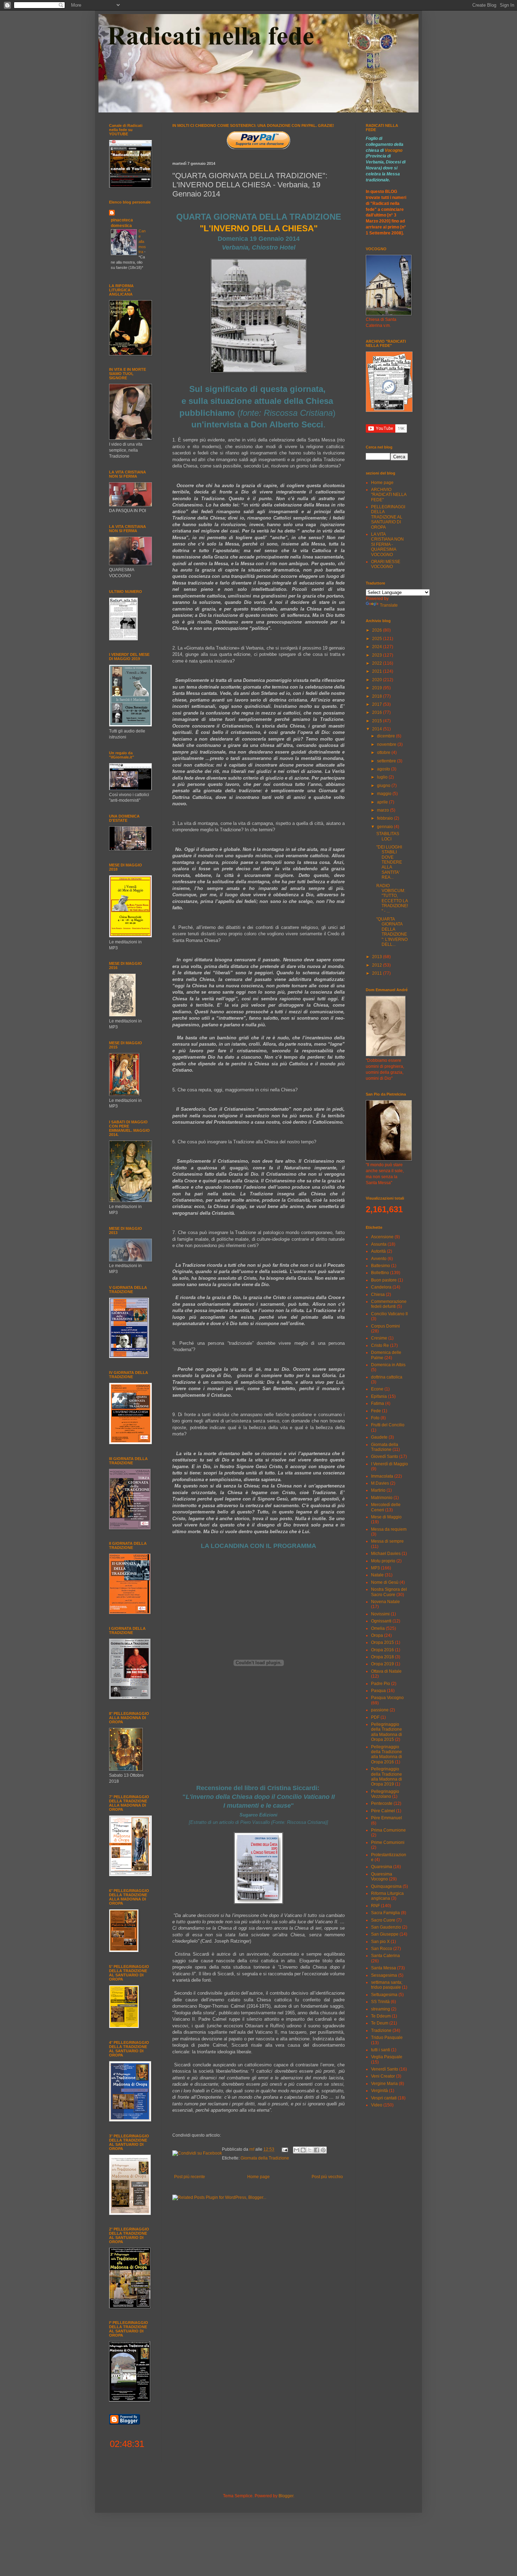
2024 (378, 647)
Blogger (286, 2496)
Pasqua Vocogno (387, 1698)
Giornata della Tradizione (265, 2158)
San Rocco (382, 1949)
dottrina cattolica (387, 1377)
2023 (378, 655)
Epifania (379, 1396)
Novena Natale (385, 1602)
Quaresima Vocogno (382, 1877)
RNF (375, 1906)
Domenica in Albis (388, 1365)
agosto (384, 769)
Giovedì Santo (385, 1457)
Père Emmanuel (387, 1818)
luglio (383, 777)
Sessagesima (384, 1975)
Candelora (381, 1287)
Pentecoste (382, 1803)
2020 (378, 680)
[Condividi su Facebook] (317, 2150)
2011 (378, 973)
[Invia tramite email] (296, 2150)
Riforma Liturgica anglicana (387, 1896)
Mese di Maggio (386, 1517)
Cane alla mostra (142, 241)
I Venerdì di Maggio (390, 1464)
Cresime (379, 1338)
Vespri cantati (384, 2098)
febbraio (385, 818)
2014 (378, 729)
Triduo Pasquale (387, 2038)
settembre (387, 761)
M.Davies (380, 1483)
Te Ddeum (381, 2016)
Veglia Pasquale (387, 2057)
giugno (384, 786)
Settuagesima (384, 1995)
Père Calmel (383, 1811)
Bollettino (380, 1273)
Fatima (378, 1403)
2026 (378, 630)
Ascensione (382, 1237)
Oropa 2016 (382, 1650)
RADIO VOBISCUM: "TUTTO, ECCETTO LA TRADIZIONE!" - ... (392, 898)
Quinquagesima (386, 1886)
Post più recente (190, 2177)
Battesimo (381, 1266)
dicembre (387, 736)
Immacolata (382, 1476)
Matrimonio (382, 1498)
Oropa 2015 (382, 1642)
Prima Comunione (388, 1830)
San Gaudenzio (386, 1927)
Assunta (379, 1244)
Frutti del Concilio (388, 1425)
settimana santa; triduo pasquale (387, 1985)
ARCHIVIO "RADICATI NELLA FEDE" (389, 495)
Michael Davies (386, 1554)
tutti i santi (381, 2050)
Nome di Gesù (385, 1582)
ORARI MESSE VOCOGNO (386, 564)
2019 (378, 688)
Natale (377, 1575)
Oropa (377, 1635)
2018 (378, 696)
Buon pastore (384, 1280)
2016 (378, 712)
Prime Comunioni (388, 1842)
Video (377, 2105)
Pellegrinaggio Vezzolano (385, 1794)
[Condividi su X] (310, 2150)
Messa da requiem (389, 1529)
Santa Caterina (385, 1956)
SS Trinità (380, 2002)
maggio (385, 794)
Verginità (379, 2091)
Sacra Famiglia (385, 1913)
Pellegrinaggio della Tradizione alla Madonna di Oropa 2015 (387, 1732)
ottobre (384, 753)
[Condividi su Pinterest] (323, 2150)
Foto (375, 1418)
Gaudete (379, 1437)
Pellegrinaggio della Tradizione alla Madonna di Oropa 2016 (387, 1754)
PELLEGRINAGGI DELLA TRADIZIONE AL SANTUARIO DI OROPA (388, 517)
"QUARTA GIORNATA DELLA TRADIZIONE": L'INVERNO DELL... (392, 932)
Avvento (379, 1259)
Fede (376, 1411)
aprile (383, 802)
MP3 (375, 1568)
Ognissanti (381, 1621)
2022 (378, 663)
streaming (381, 2009)
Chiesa (378, 1295)
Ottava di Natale (386, 1671)
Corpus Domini (385, 1326)
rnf (252, 2149)
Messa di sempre (387, 1541)
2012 (378, 965)
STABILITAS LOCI (388, 836)
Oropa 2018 (382, 1657)
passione (380, 1710)
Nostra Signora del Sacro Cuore (389, 1592)
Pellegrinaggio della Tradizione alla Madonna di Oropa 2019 (387, 1777)
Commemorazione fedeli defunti (389, 1304)
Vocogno (394, 150)
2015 (378, 721)
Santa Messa (384, 1968)
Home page (258, 2177)
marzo (384, 810)
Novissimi (380, 1614)
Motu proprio (383, 1561)
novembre (387, 744)
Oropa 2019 (382, 1664)
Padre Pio (381, 1684)
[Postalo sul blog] (303, 2150)
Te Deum (380, 2023)
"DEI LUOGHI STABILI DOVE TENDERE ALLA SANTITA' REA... (389, 862)
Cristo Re (380, 1345)
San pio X (380, 1942)
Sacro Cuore (383, 1920)
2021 (378, 671)
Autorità (378, 1251)
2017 (378, 704)
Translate (389, 605)
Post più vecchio (327, 2177)
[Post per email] (284, 2149)
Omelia (378, 1628)
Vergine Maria (384, 2084)
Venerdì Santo (385, 2069)
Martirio (378, 1490)
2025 (378, 639)
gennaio (385, 827)
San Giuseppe (385, 1934)
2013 (378, 957)
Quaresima (382, 1867)
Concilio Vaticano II (389, 1314)
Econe (377, 1389)
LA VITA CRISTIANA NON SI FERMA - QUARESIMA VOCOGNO (387, 544)
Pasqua (378, 1691)
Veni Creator (383, 2076)
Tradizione (381, 2031)
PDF (375, 1717)
